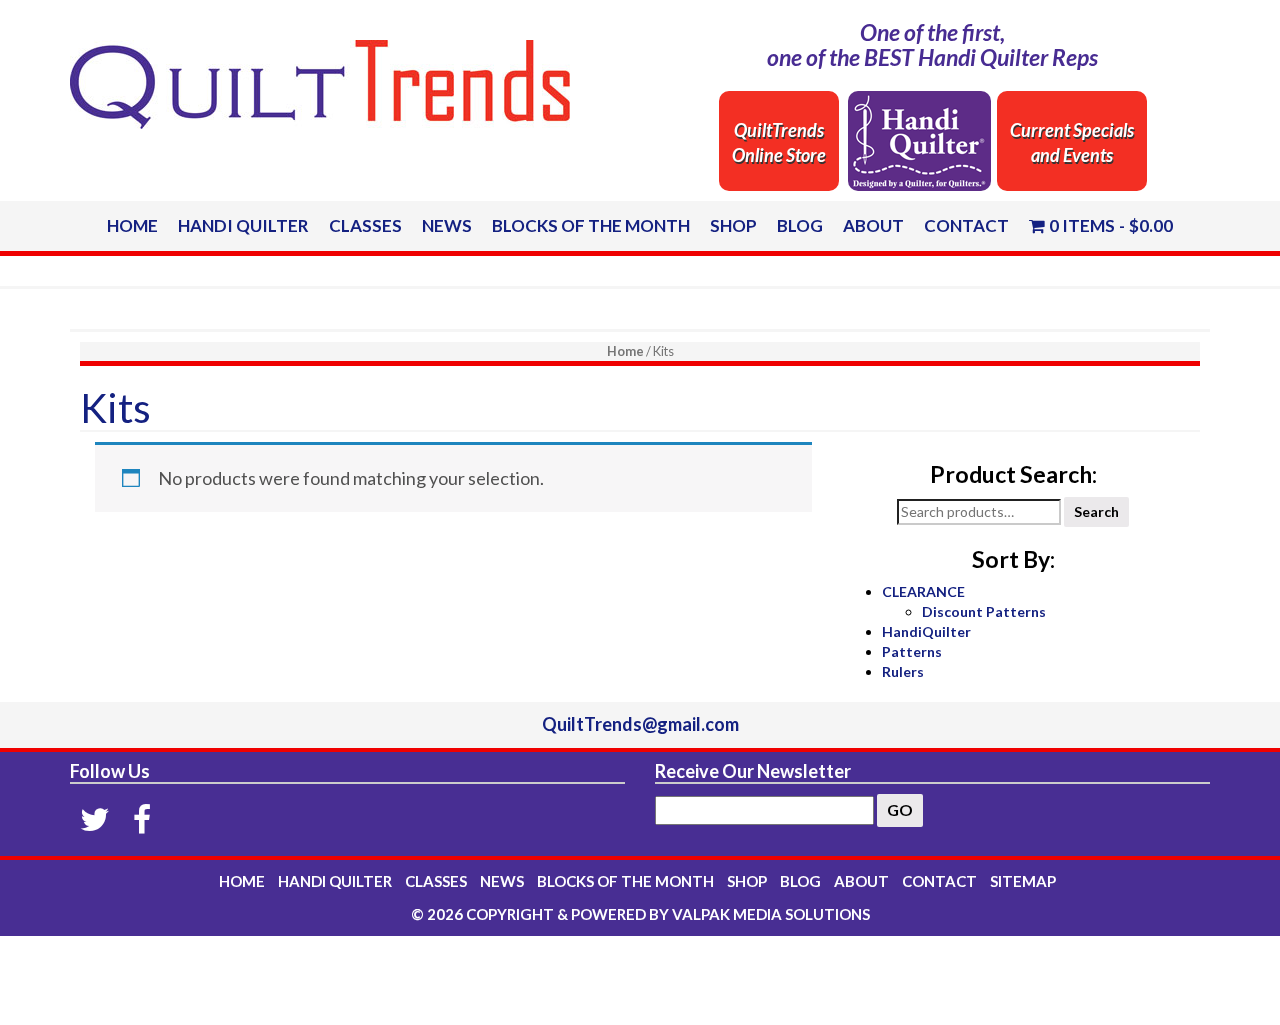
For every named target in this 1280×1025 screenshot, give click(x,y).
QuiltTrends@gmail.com (640, 724)
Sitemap (1023, 881)
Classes (365, 225)
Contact (966, 225)
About (873, 225)
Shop (733, 225)
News (447, 225)
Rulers (903, 671)
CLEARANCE (923, 591)
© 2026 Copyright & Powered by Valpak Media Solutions (640, 914)
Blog (800, 225)
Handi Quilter (243, 225)
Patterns (912, 651)
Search (1096, 511)
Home (132, 225)
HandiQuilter (926, 631)
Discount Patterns (984, 611)
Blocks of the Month (591, 225)
